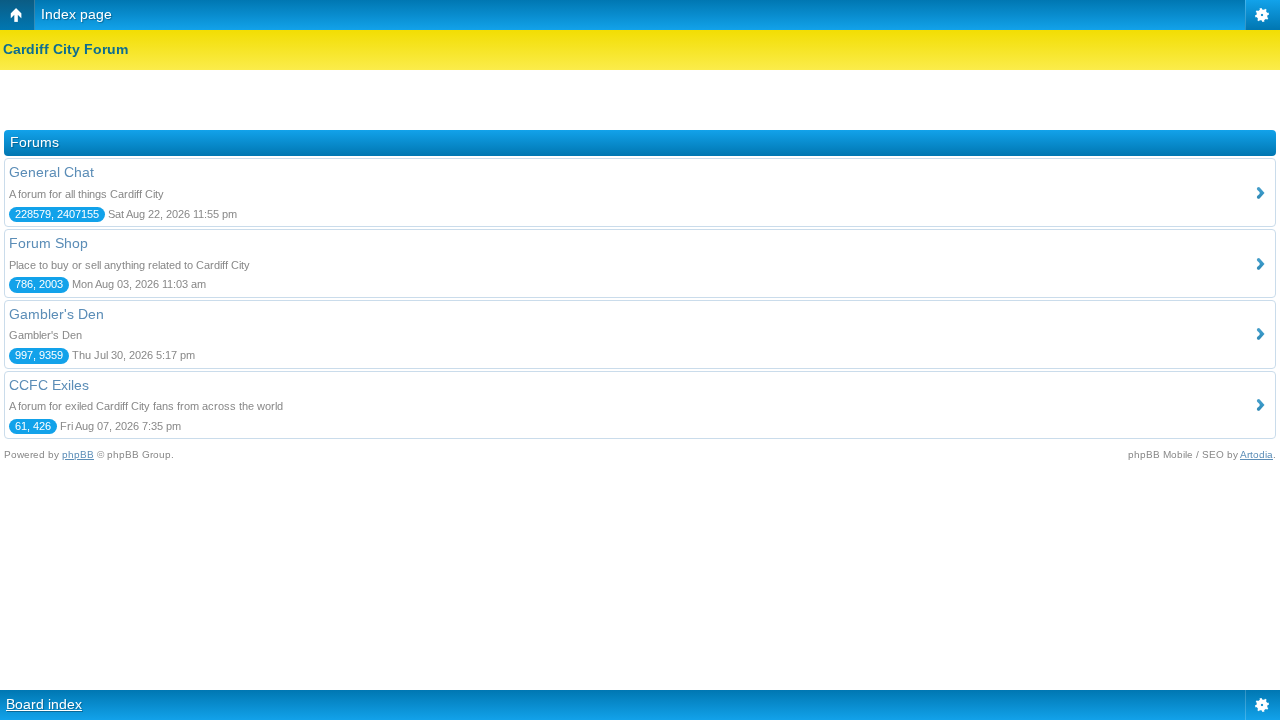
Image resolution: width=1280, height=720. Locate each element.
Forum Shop (48, 243)
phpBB (78, 454)
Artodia (1256, 454)
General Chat (51, 172)
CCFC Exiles (49, 385)
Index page (76, 14)
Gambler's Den (56, 314)
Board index (44, 704)
